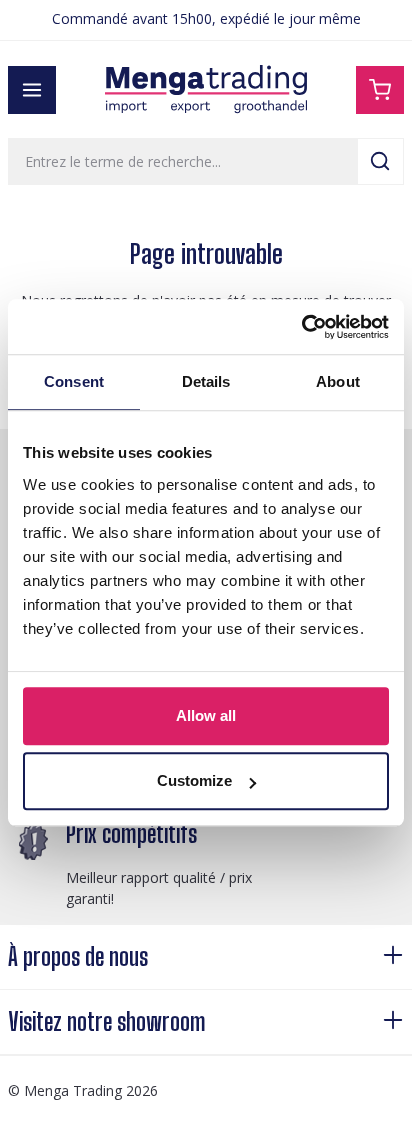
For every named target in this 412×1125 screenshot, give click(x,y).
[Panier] (380, 90)
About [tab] (338, 381)
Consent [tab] (74, 381)
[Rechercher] (380, 161)
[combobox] (183, 161)
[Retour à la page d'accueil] (206, 89)
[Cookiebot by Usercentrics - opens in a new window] (301, 327)
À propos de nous (78, 956)
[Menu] (32, 90)
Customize (194, 780)
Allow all (206, 715)
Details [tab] (206, 381)
